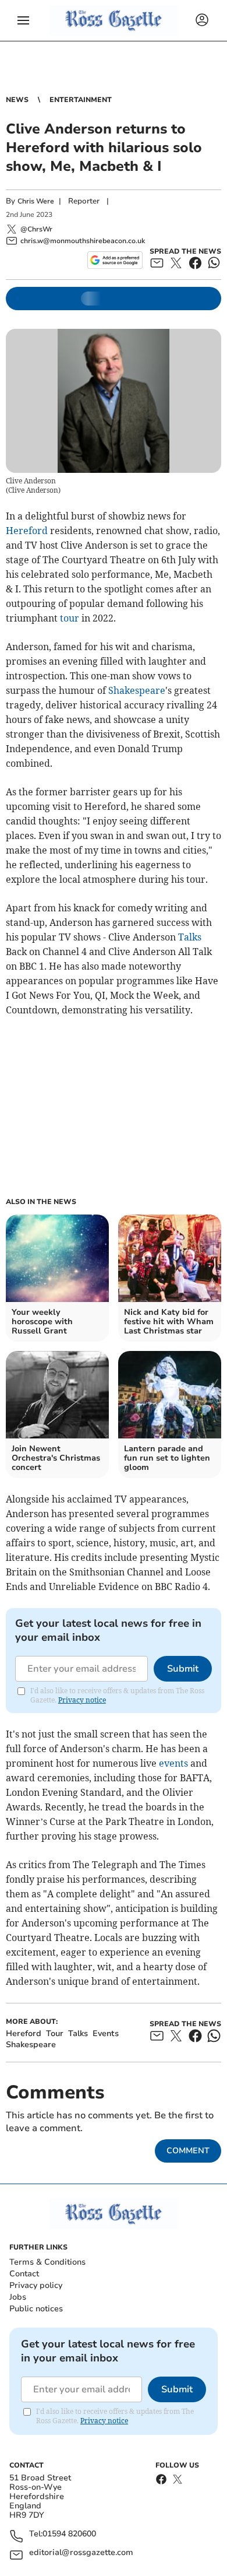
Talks (190, 937)
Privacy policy (36, 2285)
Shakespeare (137, 690)
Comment (188, 2151)
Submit (183, 1669)
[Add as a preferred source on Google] (115, 260)
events (173, 1763)
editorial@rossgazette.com (81, 2553)
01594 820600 (69, 2534)
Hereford (27, 531)
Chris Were (36, 201)
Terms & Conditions (47, 2262)
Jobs (18, 2297)
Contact (24, 2274)
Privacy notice (82, 1700)
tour (70, 618)
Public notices (36, 2309)
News (17, 100)
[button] (23, 20)
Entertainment (81, 100)
